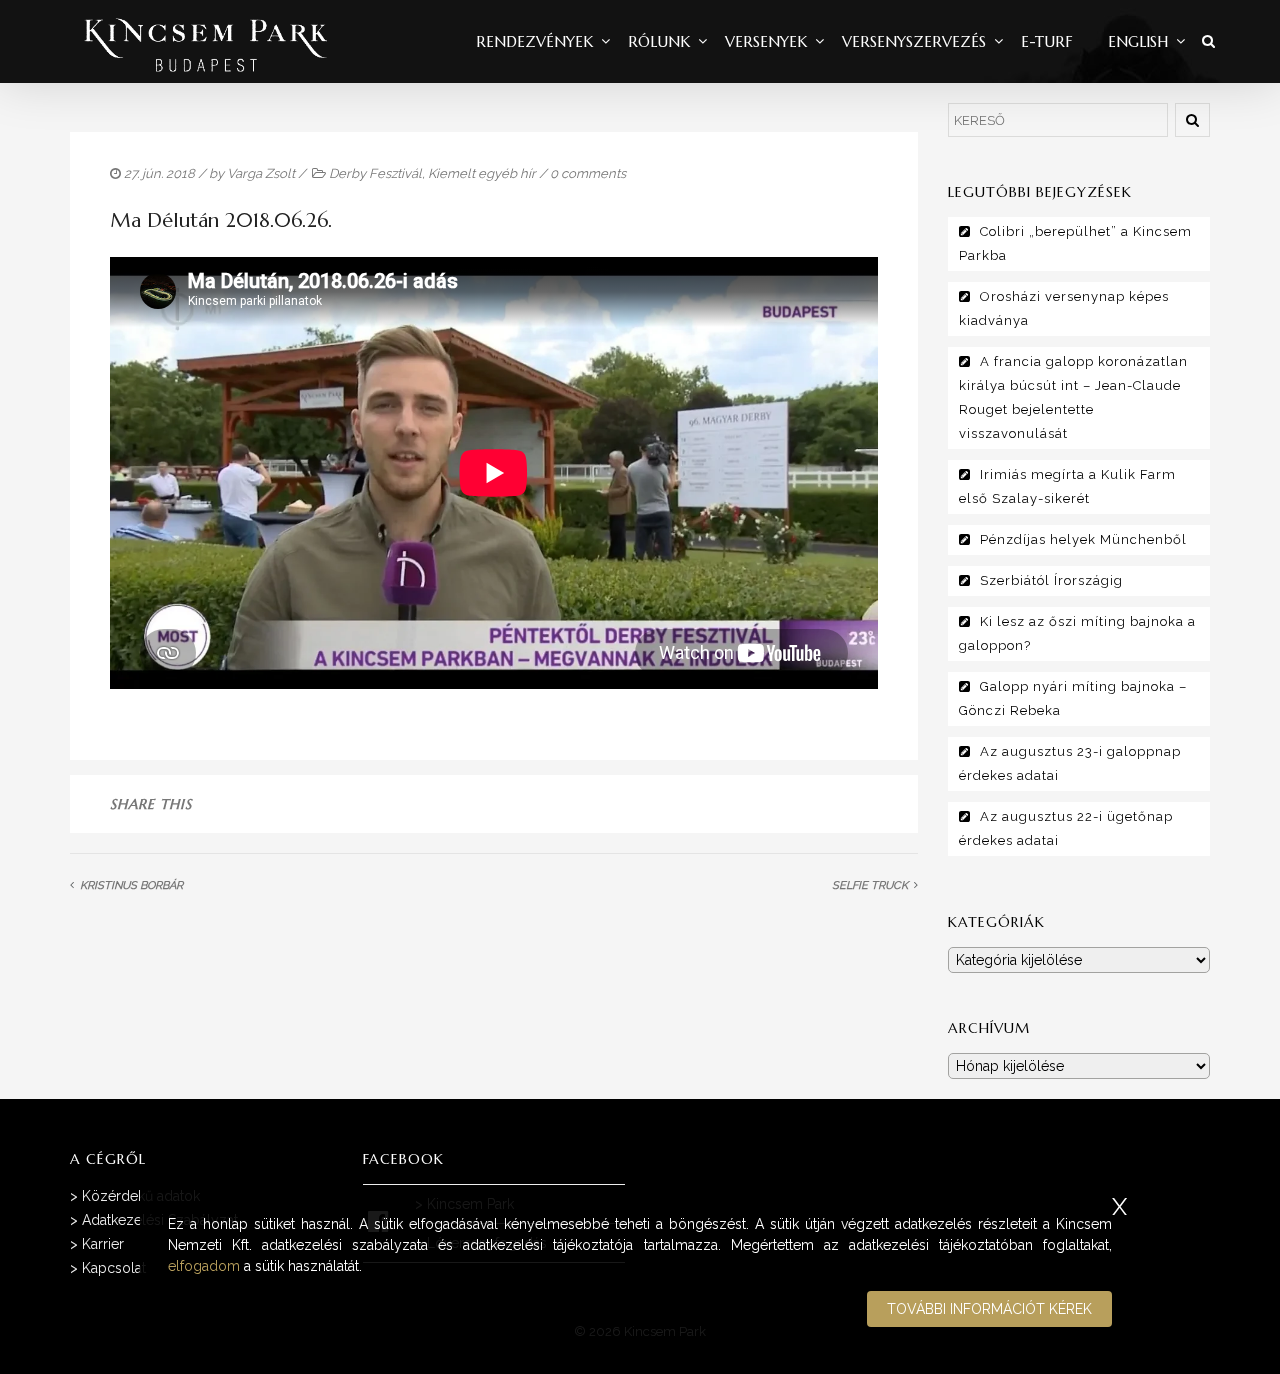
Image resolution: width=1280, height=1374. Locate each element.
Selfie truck (870, 885)
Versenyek (766, 41)
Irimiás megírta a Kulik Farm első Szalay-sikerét (1067, 486)
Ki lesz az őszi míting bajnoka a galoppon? (1077, 633)
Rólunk (659, 41)
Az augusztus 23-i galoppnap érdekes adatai (1070, 763)
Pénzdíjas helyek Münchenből (1083, 539)
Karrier (103, 1244)
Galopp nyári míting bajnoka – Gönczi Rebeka (1073, 698)
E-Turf (1047, 41)
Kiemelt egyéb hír (482, 173)
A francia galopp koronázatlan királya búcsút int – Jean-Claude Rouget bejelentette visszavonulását (1073, 397)
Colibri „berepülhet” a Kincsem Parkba (1075, 243)
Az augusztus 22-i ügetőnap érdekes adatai (1066, 828)
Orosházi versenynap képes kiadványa (1064, 308)
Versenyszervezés (914, 41)
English (1138, 41)
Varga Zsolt (261, 173)
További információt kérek (989, 1309)
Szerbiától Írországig (1051, 580)
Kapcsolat (114, 1268)
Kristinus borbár (131, 885)
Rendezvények (534, 41)
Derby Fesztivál (375, 173)
